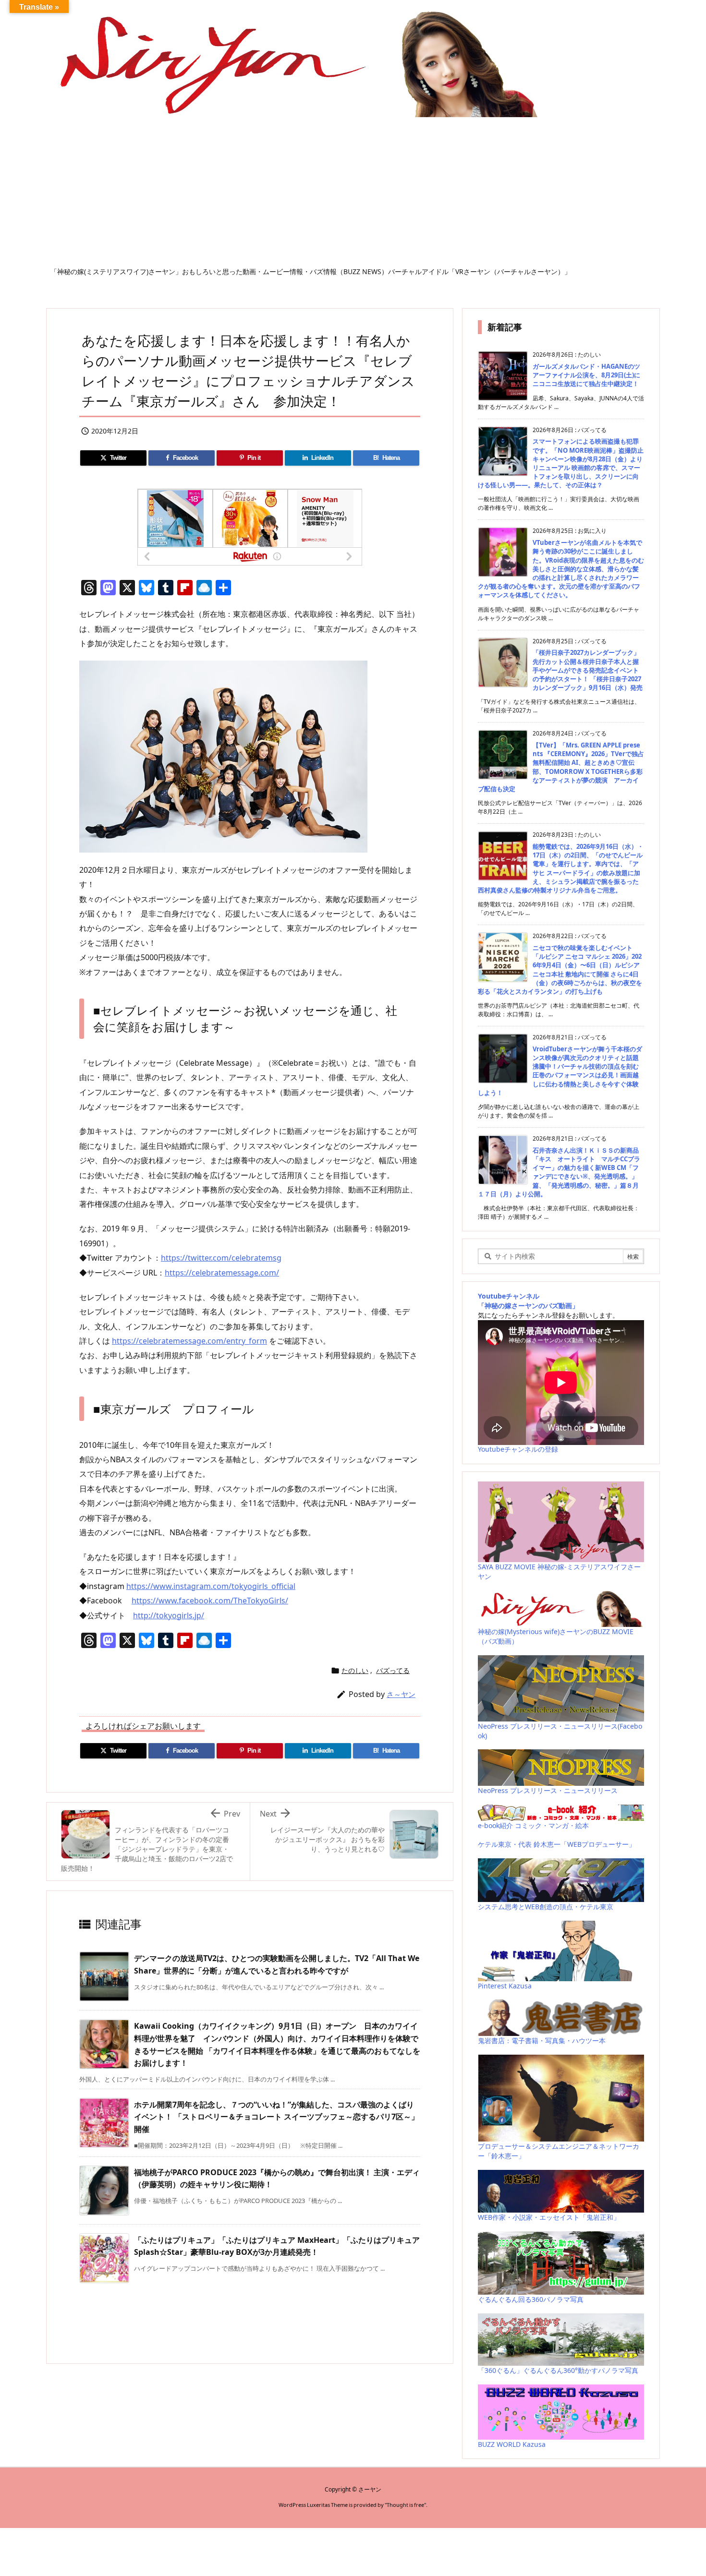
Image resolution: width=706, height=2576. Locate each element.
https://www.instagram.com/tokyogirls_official (211, 1586)
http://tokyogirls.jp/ (169, 1615)
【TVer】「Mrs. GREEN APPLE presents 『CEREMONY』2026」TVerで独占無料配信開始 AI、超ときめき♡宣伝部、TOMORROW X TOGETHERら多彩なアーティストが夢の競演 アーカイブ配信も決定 (561, 767)
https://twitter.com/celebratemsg (221, 1258)
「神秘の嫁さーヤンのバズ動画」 (528, 1306)
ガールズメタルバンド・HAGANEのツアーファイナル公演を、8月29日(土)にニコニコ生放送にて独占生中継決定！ (586, 375)
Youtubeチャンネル (509, 1296)
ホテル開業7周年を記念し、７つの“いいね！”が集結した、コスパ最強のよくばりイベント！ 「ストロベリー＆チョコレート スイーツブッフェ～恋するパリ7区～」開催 (276, 2117)
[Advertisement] (353, 195)
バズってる (393, 1670)
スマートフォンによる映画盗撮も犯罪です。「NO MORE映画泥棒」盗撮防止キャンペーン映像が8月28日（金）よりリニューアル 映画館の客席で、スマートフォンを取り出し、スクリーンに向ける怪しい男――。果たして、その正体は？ (561, 463)
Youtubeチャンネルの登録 (518, 1449)
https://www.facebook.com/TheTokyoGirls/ (210, 1601)
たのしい (355, 1670)
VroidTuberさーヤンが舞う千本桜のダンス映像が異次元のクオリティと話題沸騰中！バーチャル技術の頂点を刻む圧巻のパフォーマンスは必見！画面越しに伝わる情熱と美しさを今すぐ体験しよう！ (560, 1071)
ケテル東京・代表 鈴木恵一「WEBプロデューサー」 (557, 1844)
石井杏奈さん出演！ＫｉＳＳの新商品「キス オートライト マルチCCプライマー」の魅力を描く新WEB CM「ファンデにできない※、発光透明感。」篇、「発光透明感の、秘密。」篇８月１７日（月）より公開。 (559, 1172)
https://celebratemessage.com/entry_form (189, 1341)
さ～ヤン (401, 1694)
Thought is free (405, 2505)
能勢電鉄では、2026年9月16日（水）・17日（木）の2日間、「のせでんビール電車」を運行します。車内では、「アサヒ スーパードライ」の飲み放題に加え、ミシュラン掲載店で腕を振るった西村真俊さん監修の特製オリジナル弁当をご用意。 (561, 868)
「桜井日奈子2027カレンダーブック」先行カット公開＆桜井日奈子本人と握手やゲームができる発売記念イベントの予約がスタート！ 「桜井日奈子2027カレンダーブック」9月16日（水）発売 (588, 670)
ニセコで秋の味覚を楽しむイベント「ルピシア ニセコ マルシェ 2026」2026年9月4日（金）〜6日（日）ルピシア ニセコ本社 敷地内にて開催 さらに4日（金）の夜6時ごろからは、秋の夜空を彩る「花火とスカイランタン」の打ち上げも (560, 969)
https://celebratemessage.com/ (222, 1273)
